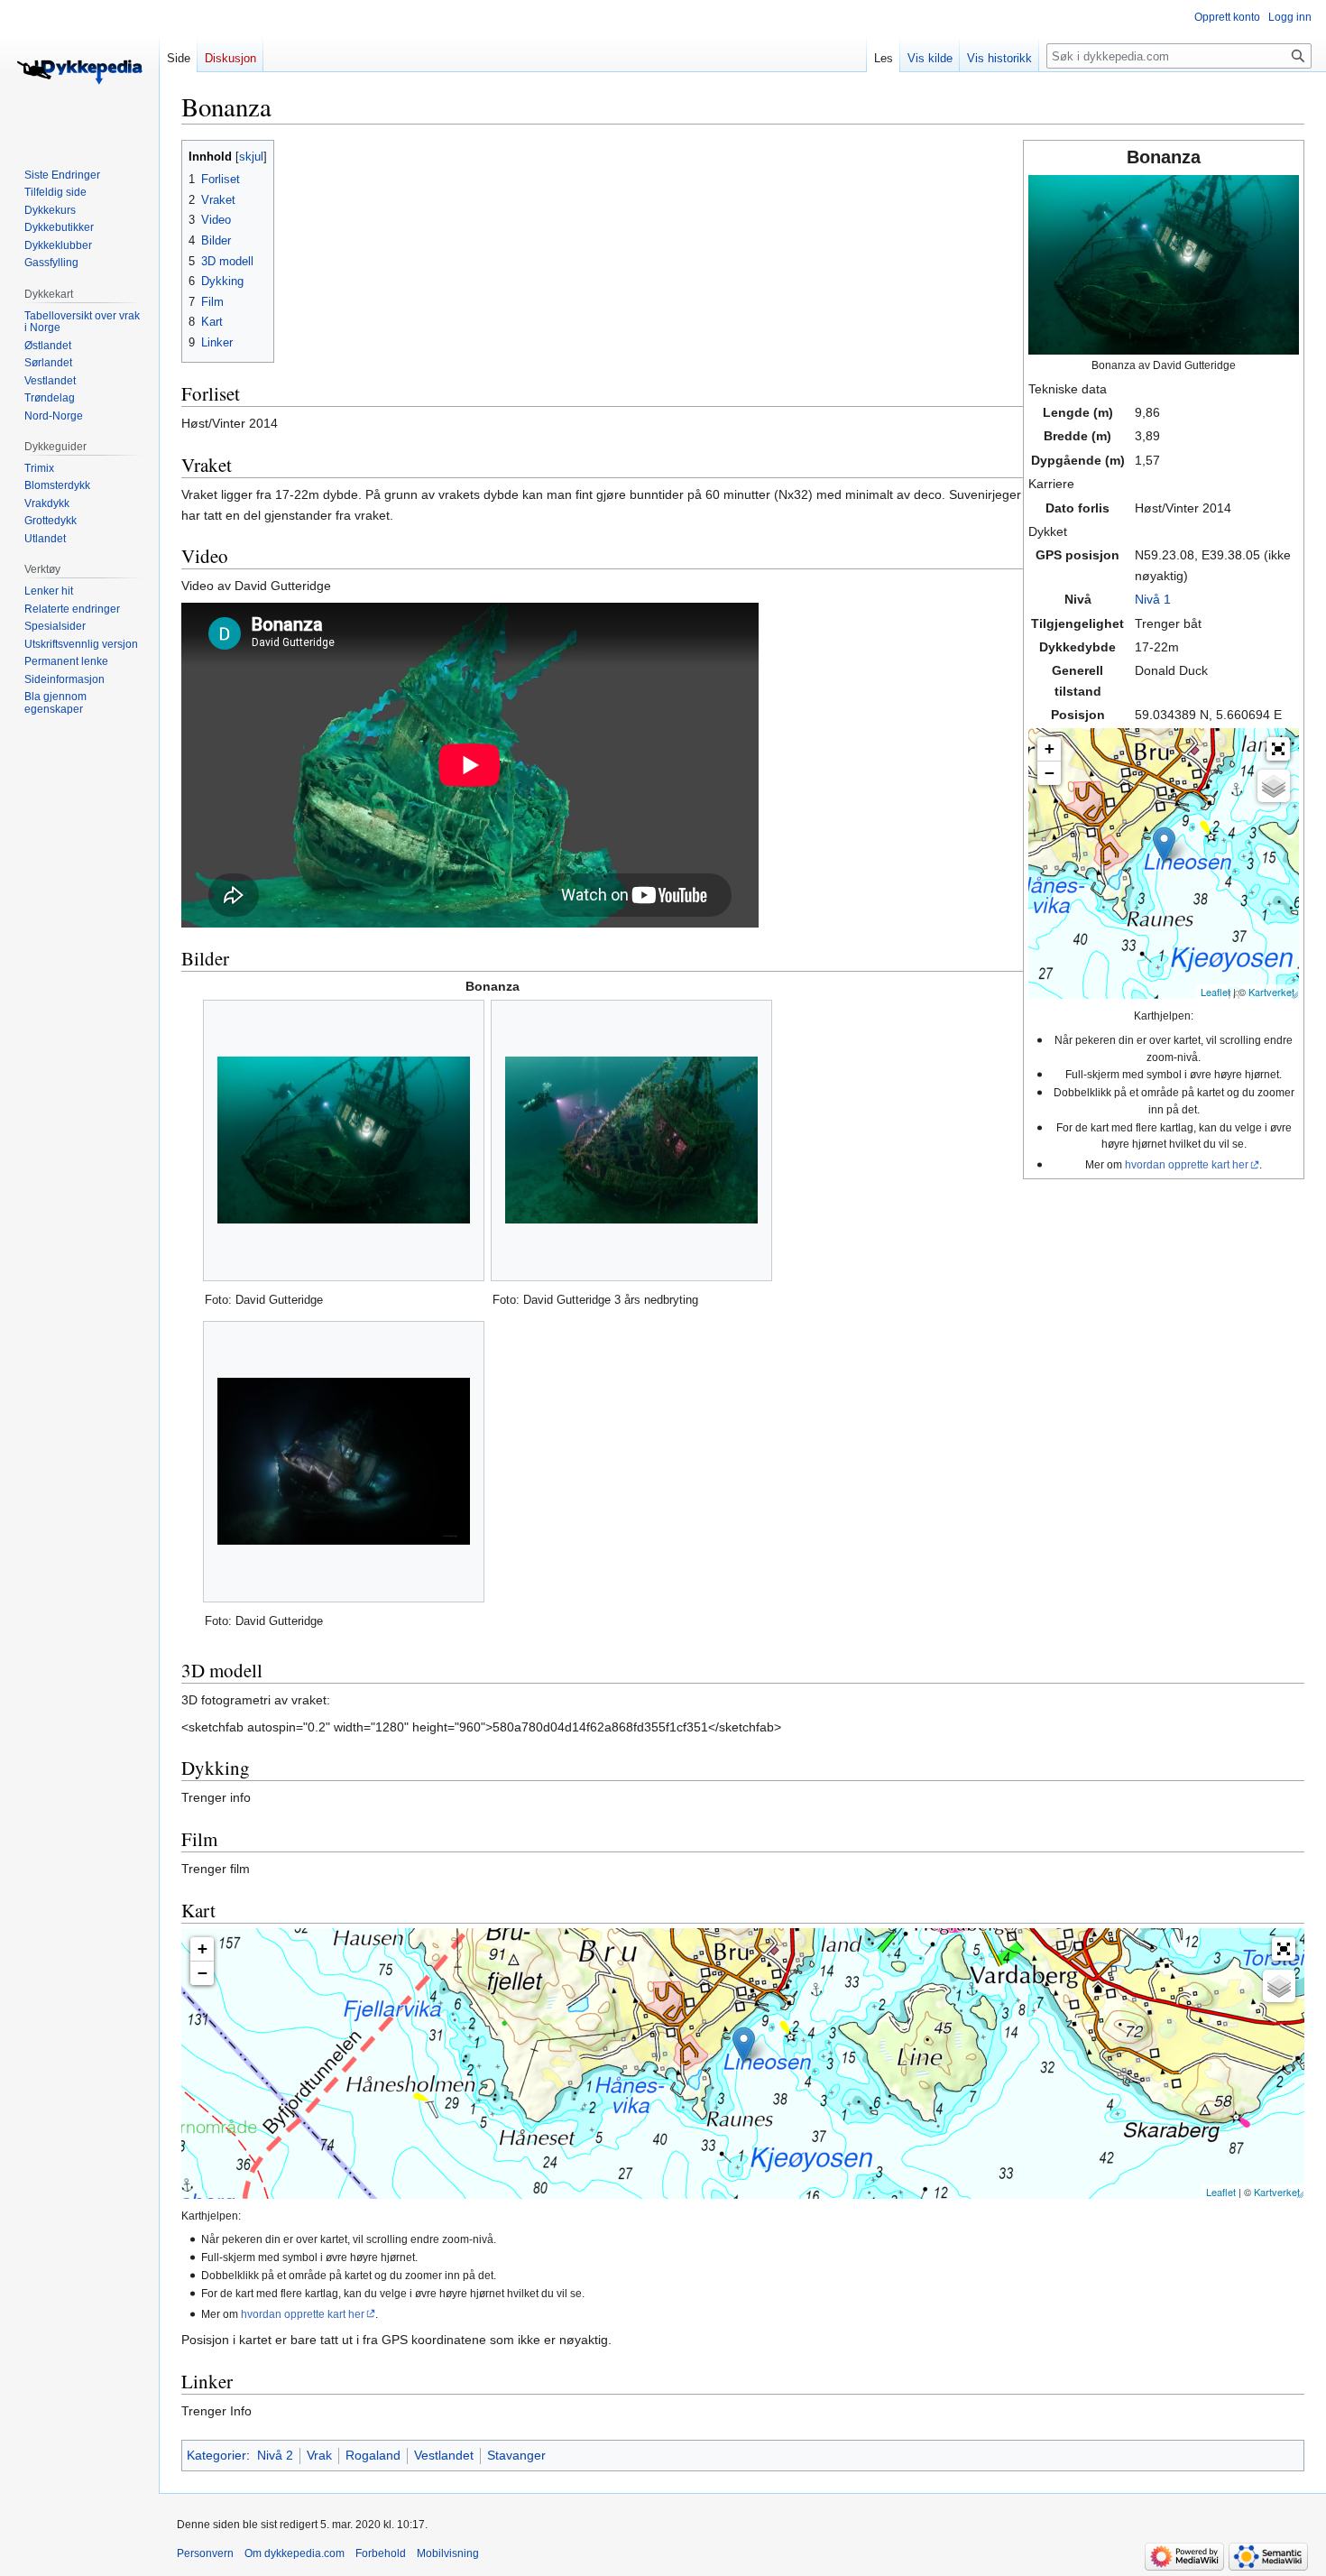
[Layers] (1274, 786)
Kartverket (1271, 992)
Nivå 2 (275, 2455)
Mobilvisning (448, 2553)
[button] (1278, 749)
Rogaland (373, 2455)
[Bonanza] (1164, 845)
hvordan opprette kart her (1187, 1164)
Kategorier (216, 2455)
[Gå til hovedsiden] (79, 72)
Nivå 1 (1153, 599)
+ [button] (1050, 748)
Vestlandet (444, 2455)
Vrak (319, 2455)
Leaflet (1215, 992)
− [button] (1050, 773)
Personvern (205, 2553)
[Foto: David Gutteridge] (344, 1140)
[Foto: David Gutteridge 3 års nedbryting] (631, 1140)
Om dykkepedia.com (295, 2553)
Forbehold (381, 2553)
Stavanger (516, 2455)
